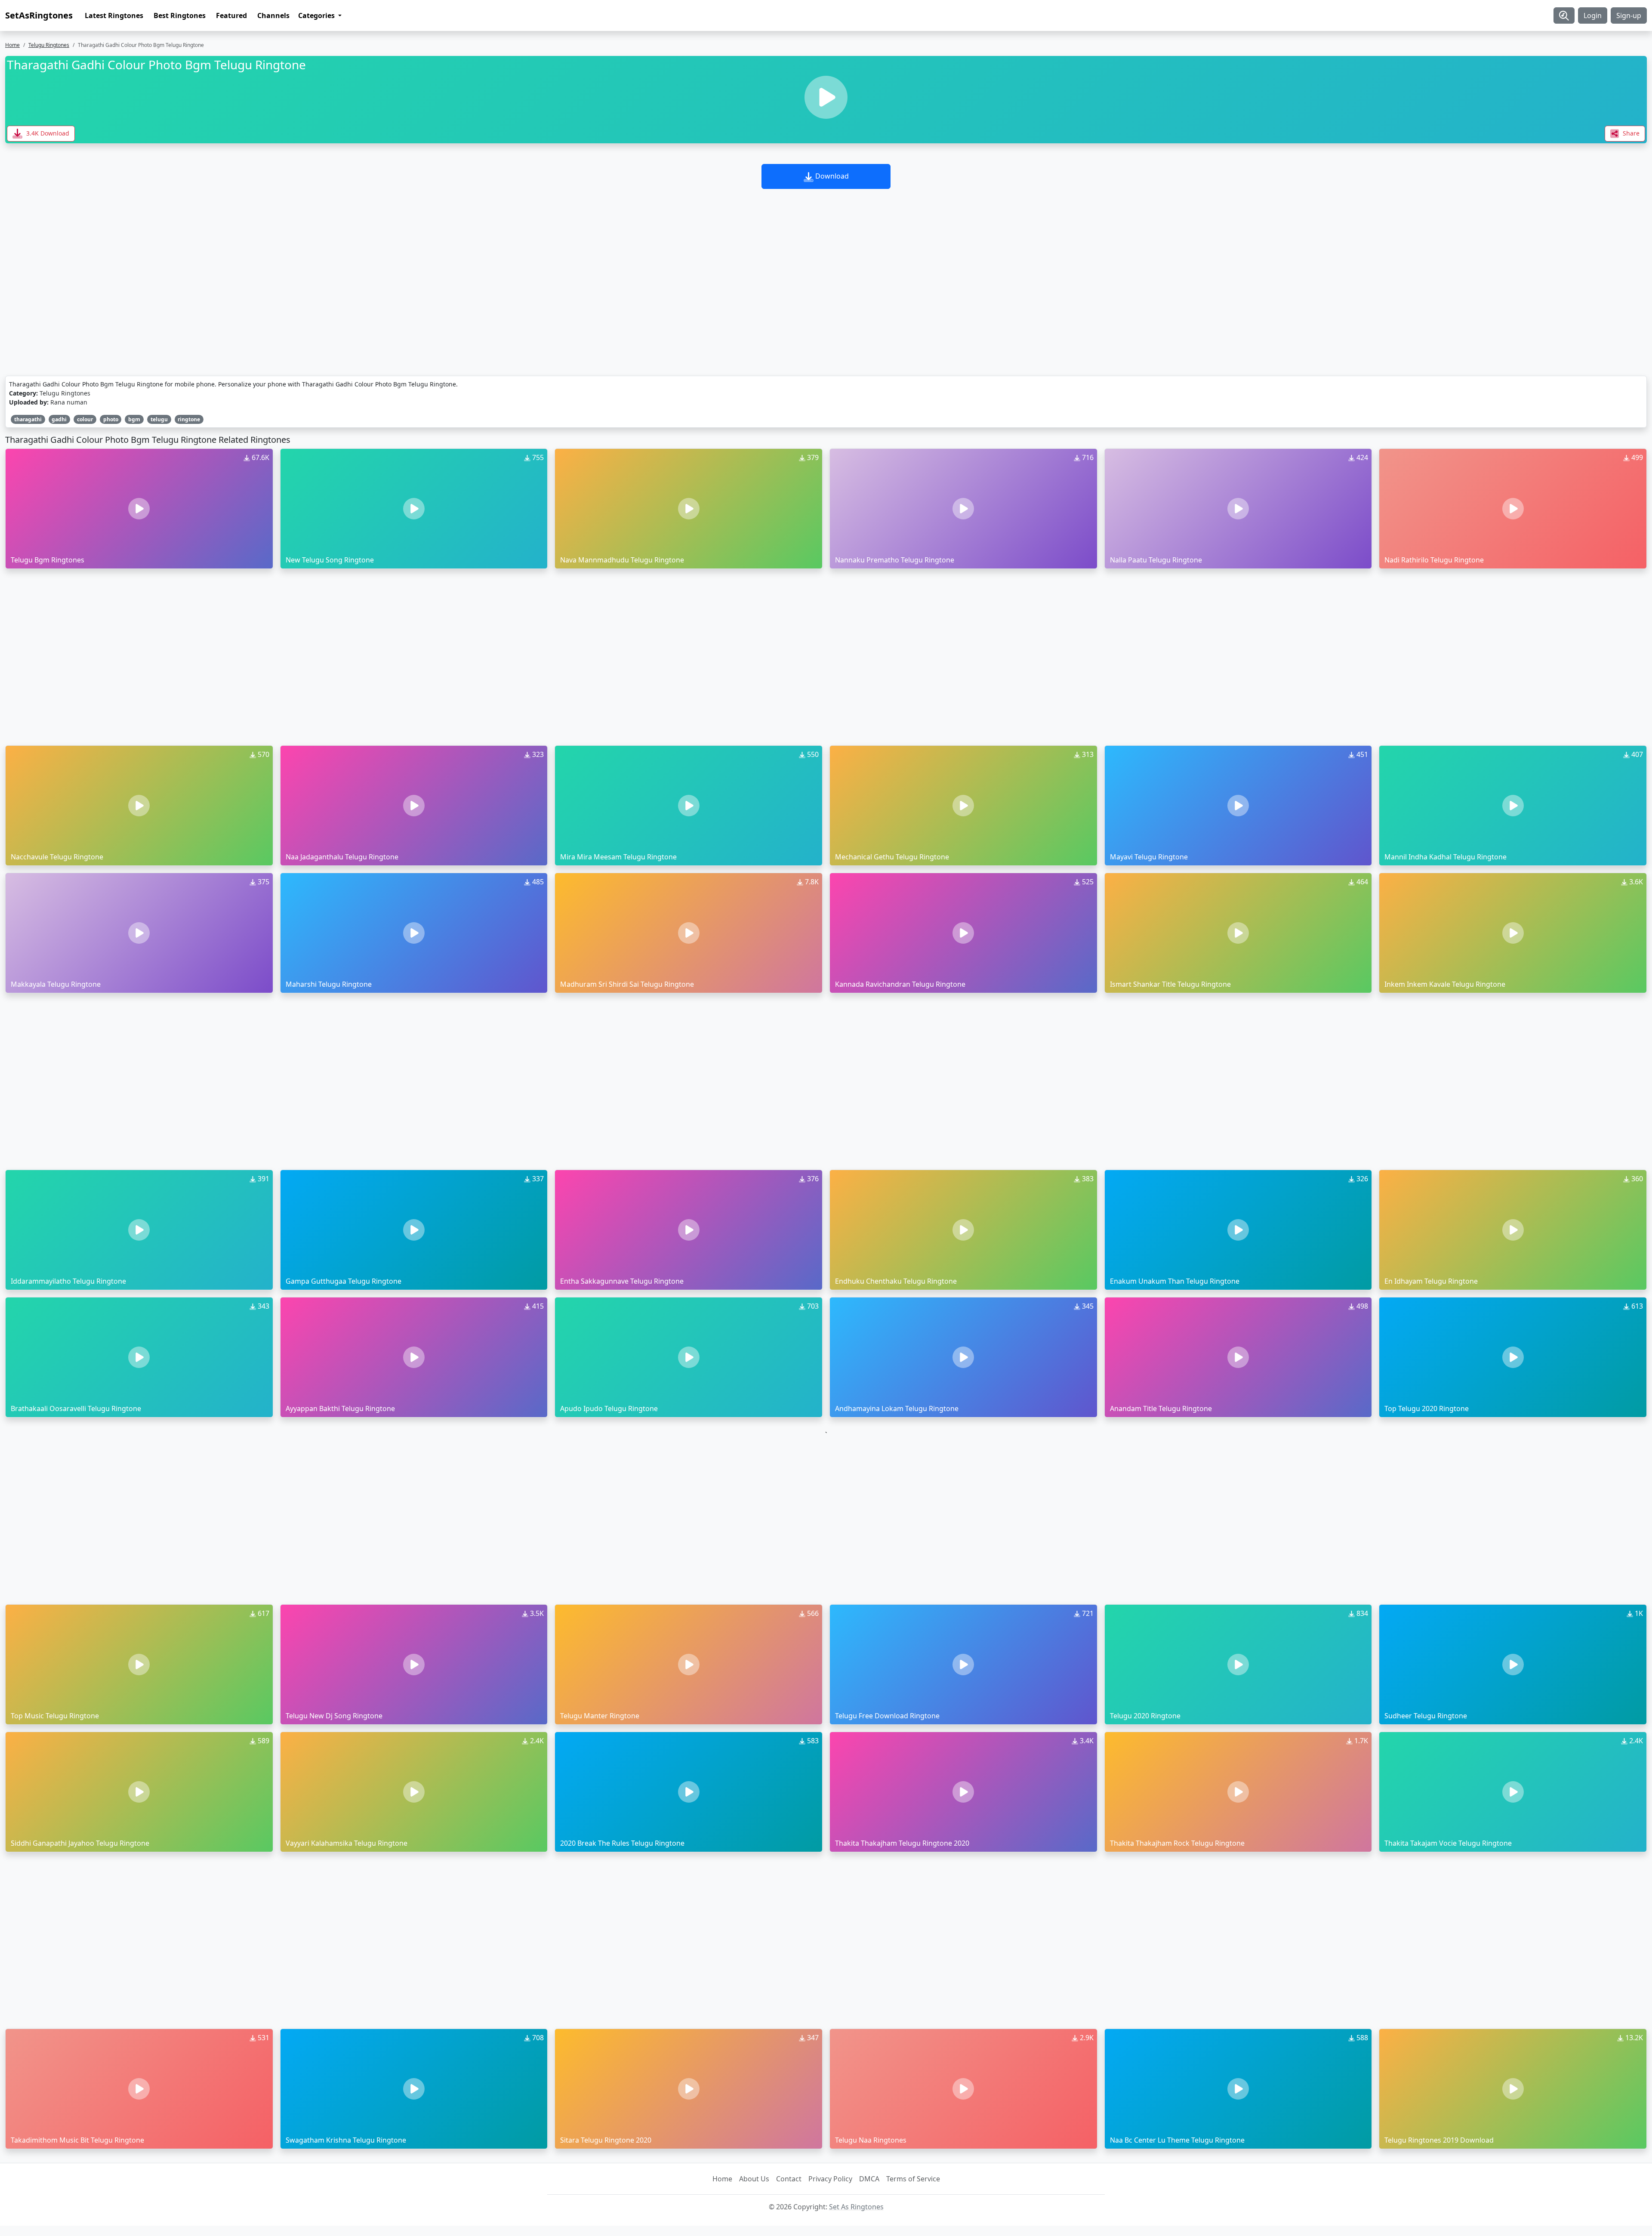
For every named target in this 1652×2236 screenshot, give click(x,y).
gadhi (59, 419)
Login (1593, 15)
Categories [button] (317, 15)
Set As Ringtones (856, 2207)
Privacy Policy (830, 2179)
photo (111, 419)
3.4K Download (47, 133)
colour (85, 419)
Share (1630, 133)
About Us (754, 2179)
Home (12, 45)
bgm (134, 419)
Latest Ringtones (114, 15)
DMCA (869, 2179)
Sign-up (1629, 15)
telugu (159, 419)
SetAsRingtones (39, 15)
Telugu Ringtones (49, 45)
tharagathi (28, 419)
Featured (231, 15)
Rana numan (69, 402)
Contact (789, 2179)
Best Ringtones (180, 15)
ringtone (189, 419)
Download (831, 176)
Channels (273, 15)
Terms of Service (913, 2179)
